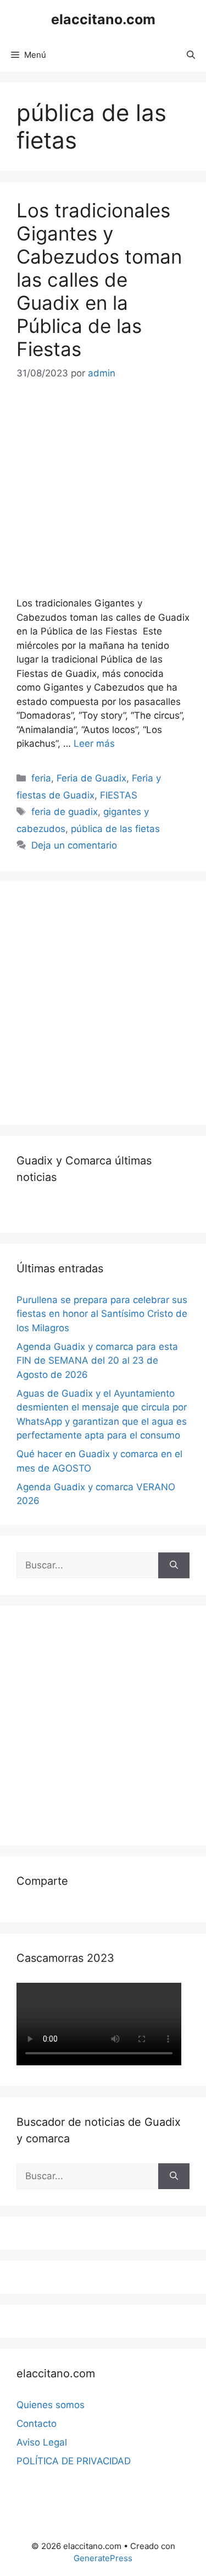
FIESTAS (119, 795)
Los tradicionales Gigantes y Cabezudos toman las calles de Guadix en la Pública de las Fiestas (99, 280)
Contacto (37, 2424)
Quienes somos (51, 2405)
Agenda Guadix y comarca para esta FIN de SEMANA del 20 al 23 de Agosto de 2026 (97, 1361)
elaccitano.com (103, 19)
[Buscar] (174, 1566)
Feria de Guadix (91, 778)
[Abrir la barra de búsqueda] (191, 55)
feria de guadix (65, 812)
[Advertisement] (103, 1001)
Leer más (94, 743)
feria (41, 778)
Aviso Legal (42, 2442)
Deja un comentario (74, 845)
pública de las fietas (115, 829)
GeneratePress (103, 2558)
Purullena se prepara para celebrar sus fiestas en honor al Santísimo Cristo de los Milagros (102, 1314)
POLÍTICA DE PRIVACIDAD (74, 2461)
